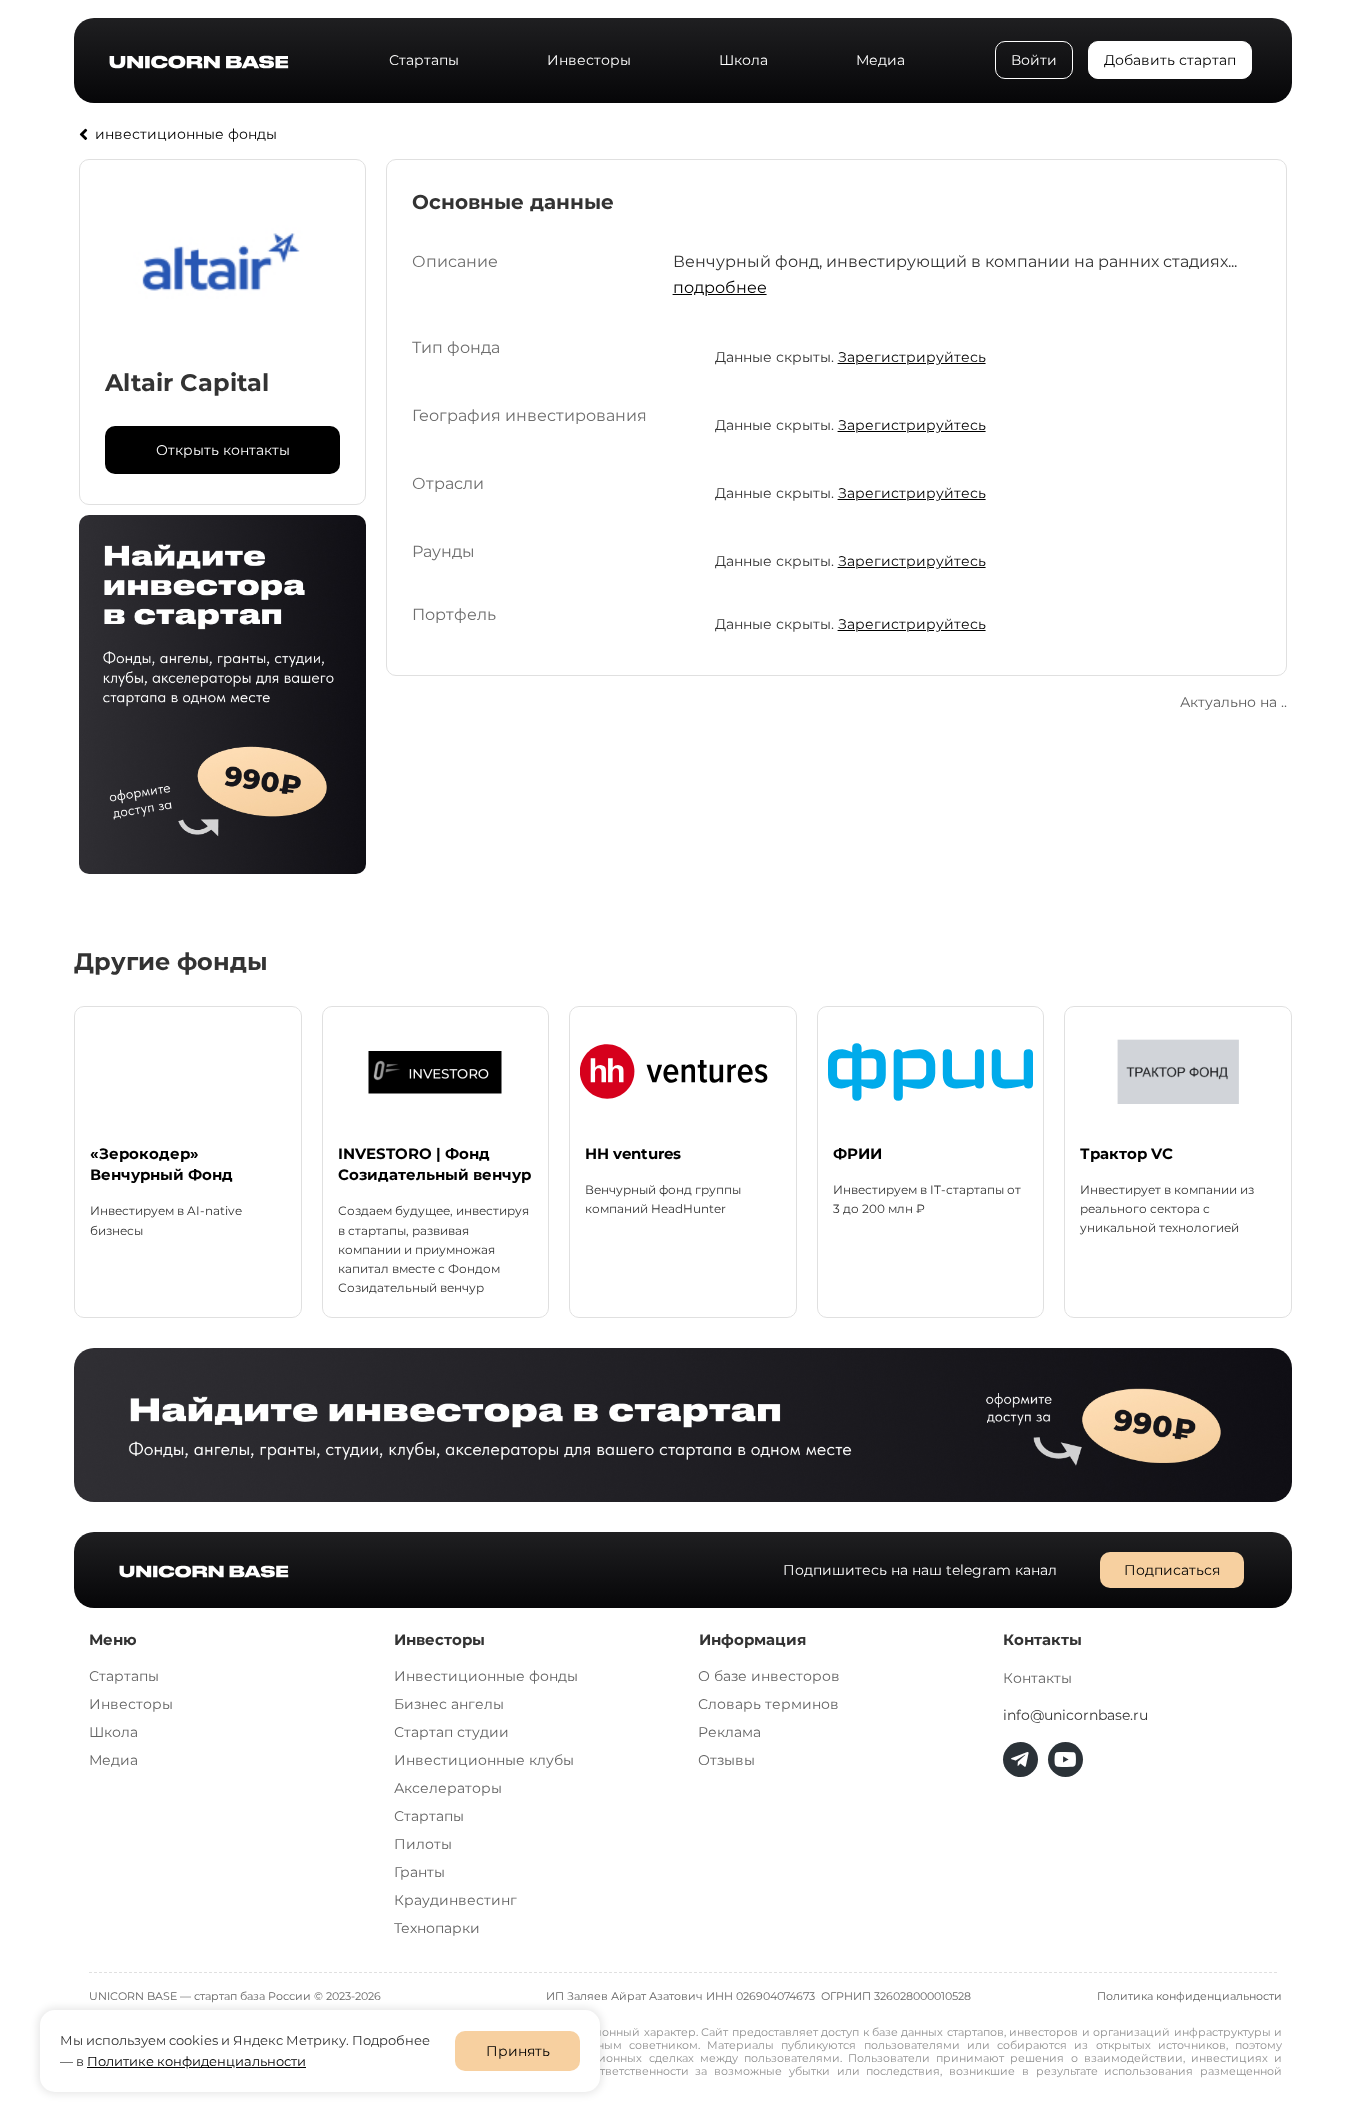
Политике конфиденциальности (196, 2061)
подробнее (720, 287)
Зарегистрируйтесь (912, 357)
